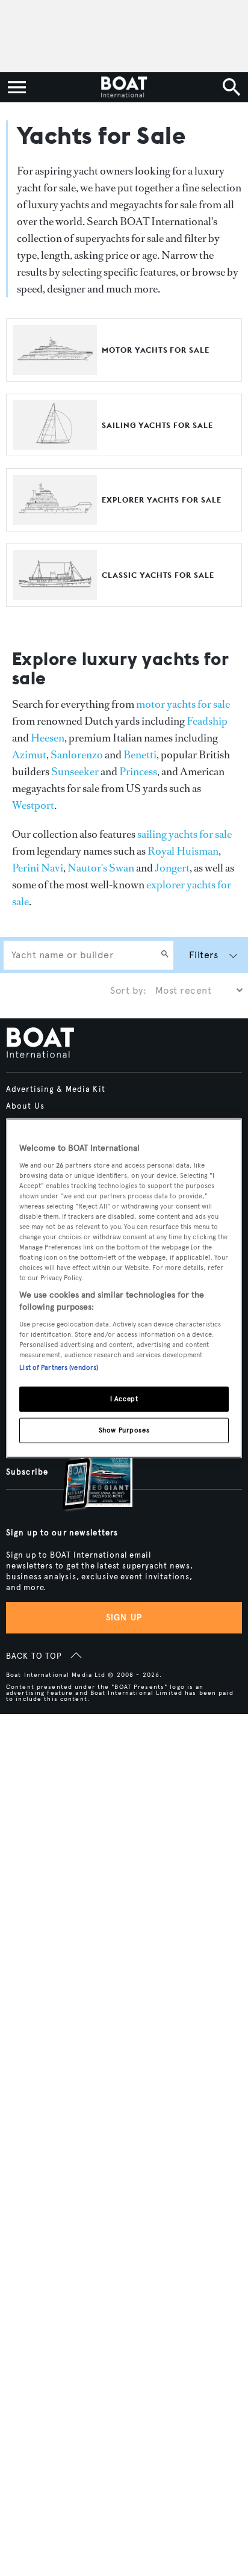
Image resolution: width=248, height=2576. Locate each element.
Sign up (124, 1618)
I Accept (124, 1398)
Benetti (140, 755)
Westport (33, 805)
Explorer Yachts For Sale (162, 500)
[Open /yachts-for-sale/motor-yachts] (55, 369)
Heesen (48, 738)
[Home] (124, 87)
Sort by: (128, 990)
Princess (138, 772)
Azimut (29, 755)
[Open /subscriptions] (87, 1475)
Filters (203, 955)
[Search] (165, 955)
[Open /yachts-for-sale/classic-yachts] (55, 594)
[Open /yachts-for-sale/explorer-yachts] (55, 519)
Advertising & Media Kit (56, 1089)
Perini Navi (38, 868)
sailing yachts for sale (184, 834)
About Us (25, 1106)
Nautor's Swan (101, 868)
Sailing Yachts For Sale (157, 425)
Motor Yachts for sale (156, 350)
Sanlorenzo (77, 755)
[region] (124, 1288)
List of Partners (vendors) (59, 1367)
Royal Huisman (183, 851)
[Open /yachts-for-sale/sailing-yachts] (55, 444)
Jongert (172, 868)
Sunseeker (75, 772)
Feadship (207, 721)
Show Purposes (124, 1429)
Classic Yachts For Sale (158, 575)
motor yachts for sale (183, 704)
